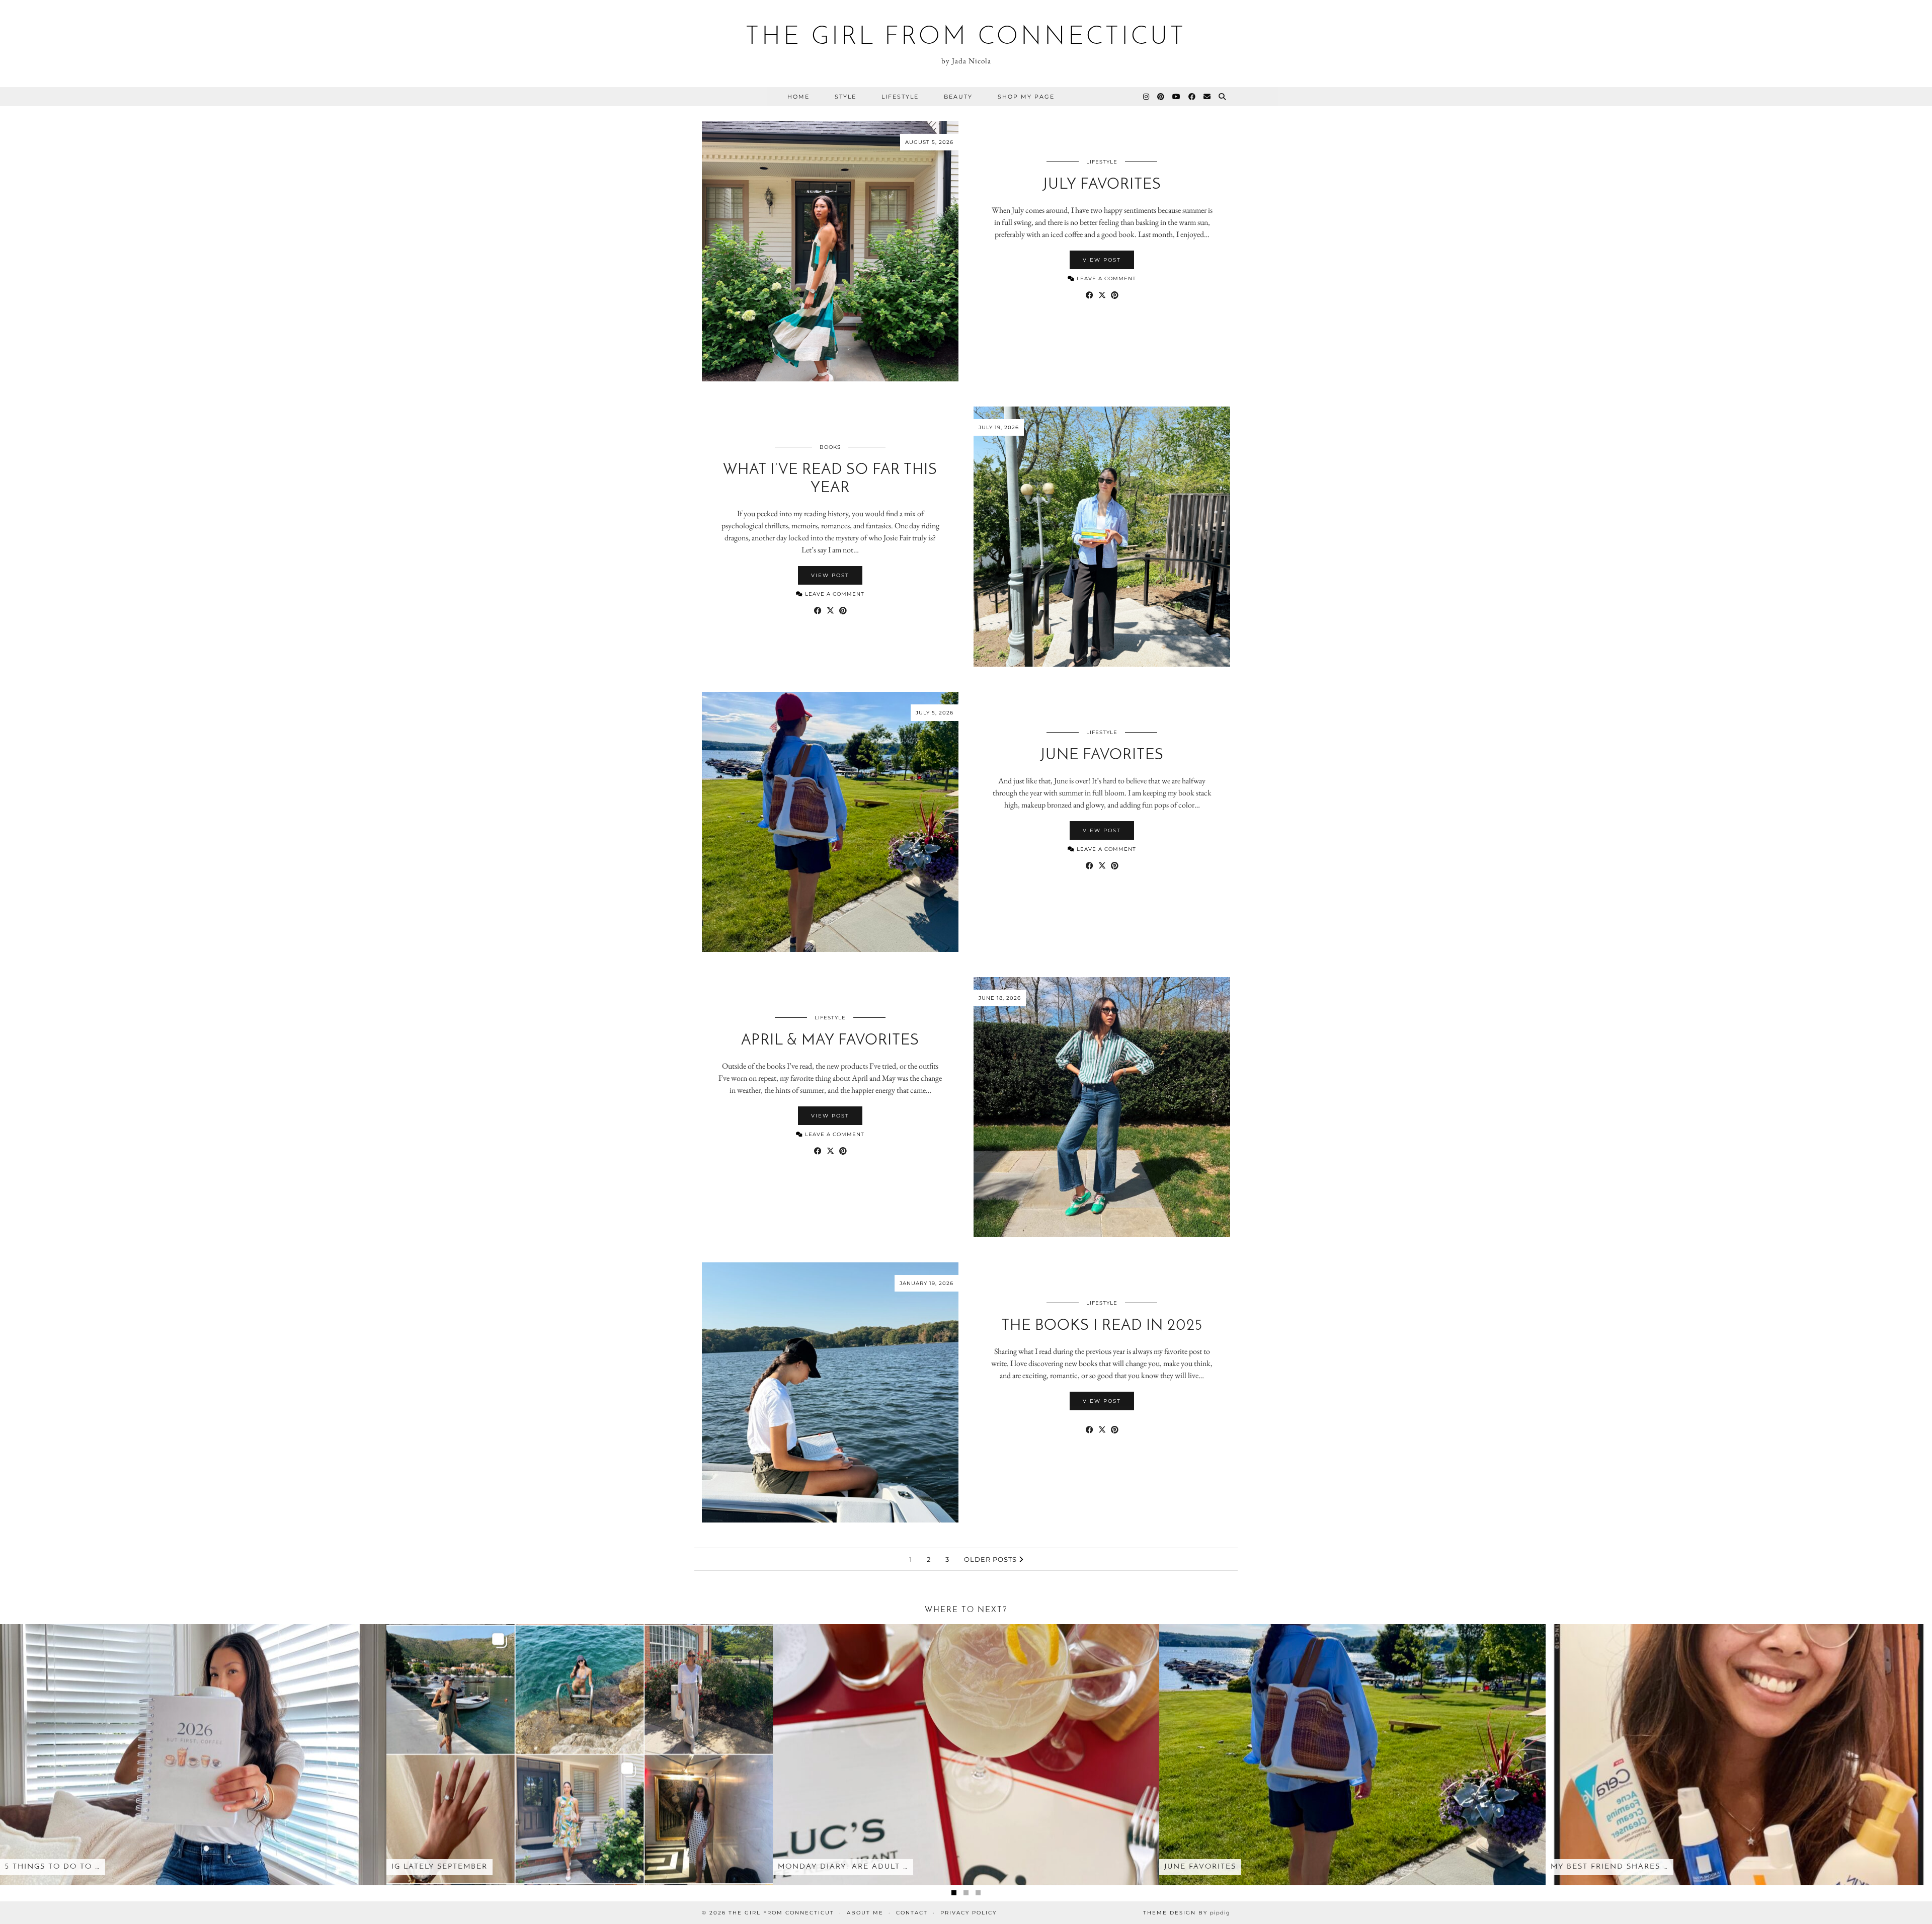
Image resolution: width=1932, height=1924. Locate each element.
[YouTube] (1177, 97)
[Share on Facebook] (1090, 295)
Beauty (958, 97)
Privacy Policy (969, 1913)
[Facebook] (1192, 97)
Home (798, 97)
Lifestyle (900, 97)
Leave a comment (1105, 278)
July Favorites (1102, 185)
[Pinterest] (1161, 97)
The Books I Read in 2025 (1102, 1326)
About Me (865, 1913)
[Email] (1207, 97)
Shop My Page (1026, 97)
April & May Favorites (830, 1041)
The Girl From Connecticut (966, 37)
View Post (1102, 260)
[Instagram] (1147, 97)
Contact (912, 1913)
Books (830, 447)
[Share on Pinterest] (1115, 295)
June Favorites (1102, 755)
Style (846, 97)
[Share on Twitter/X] (1102, 295)
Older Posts (991, 1559)
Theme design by (1187, 1913)
